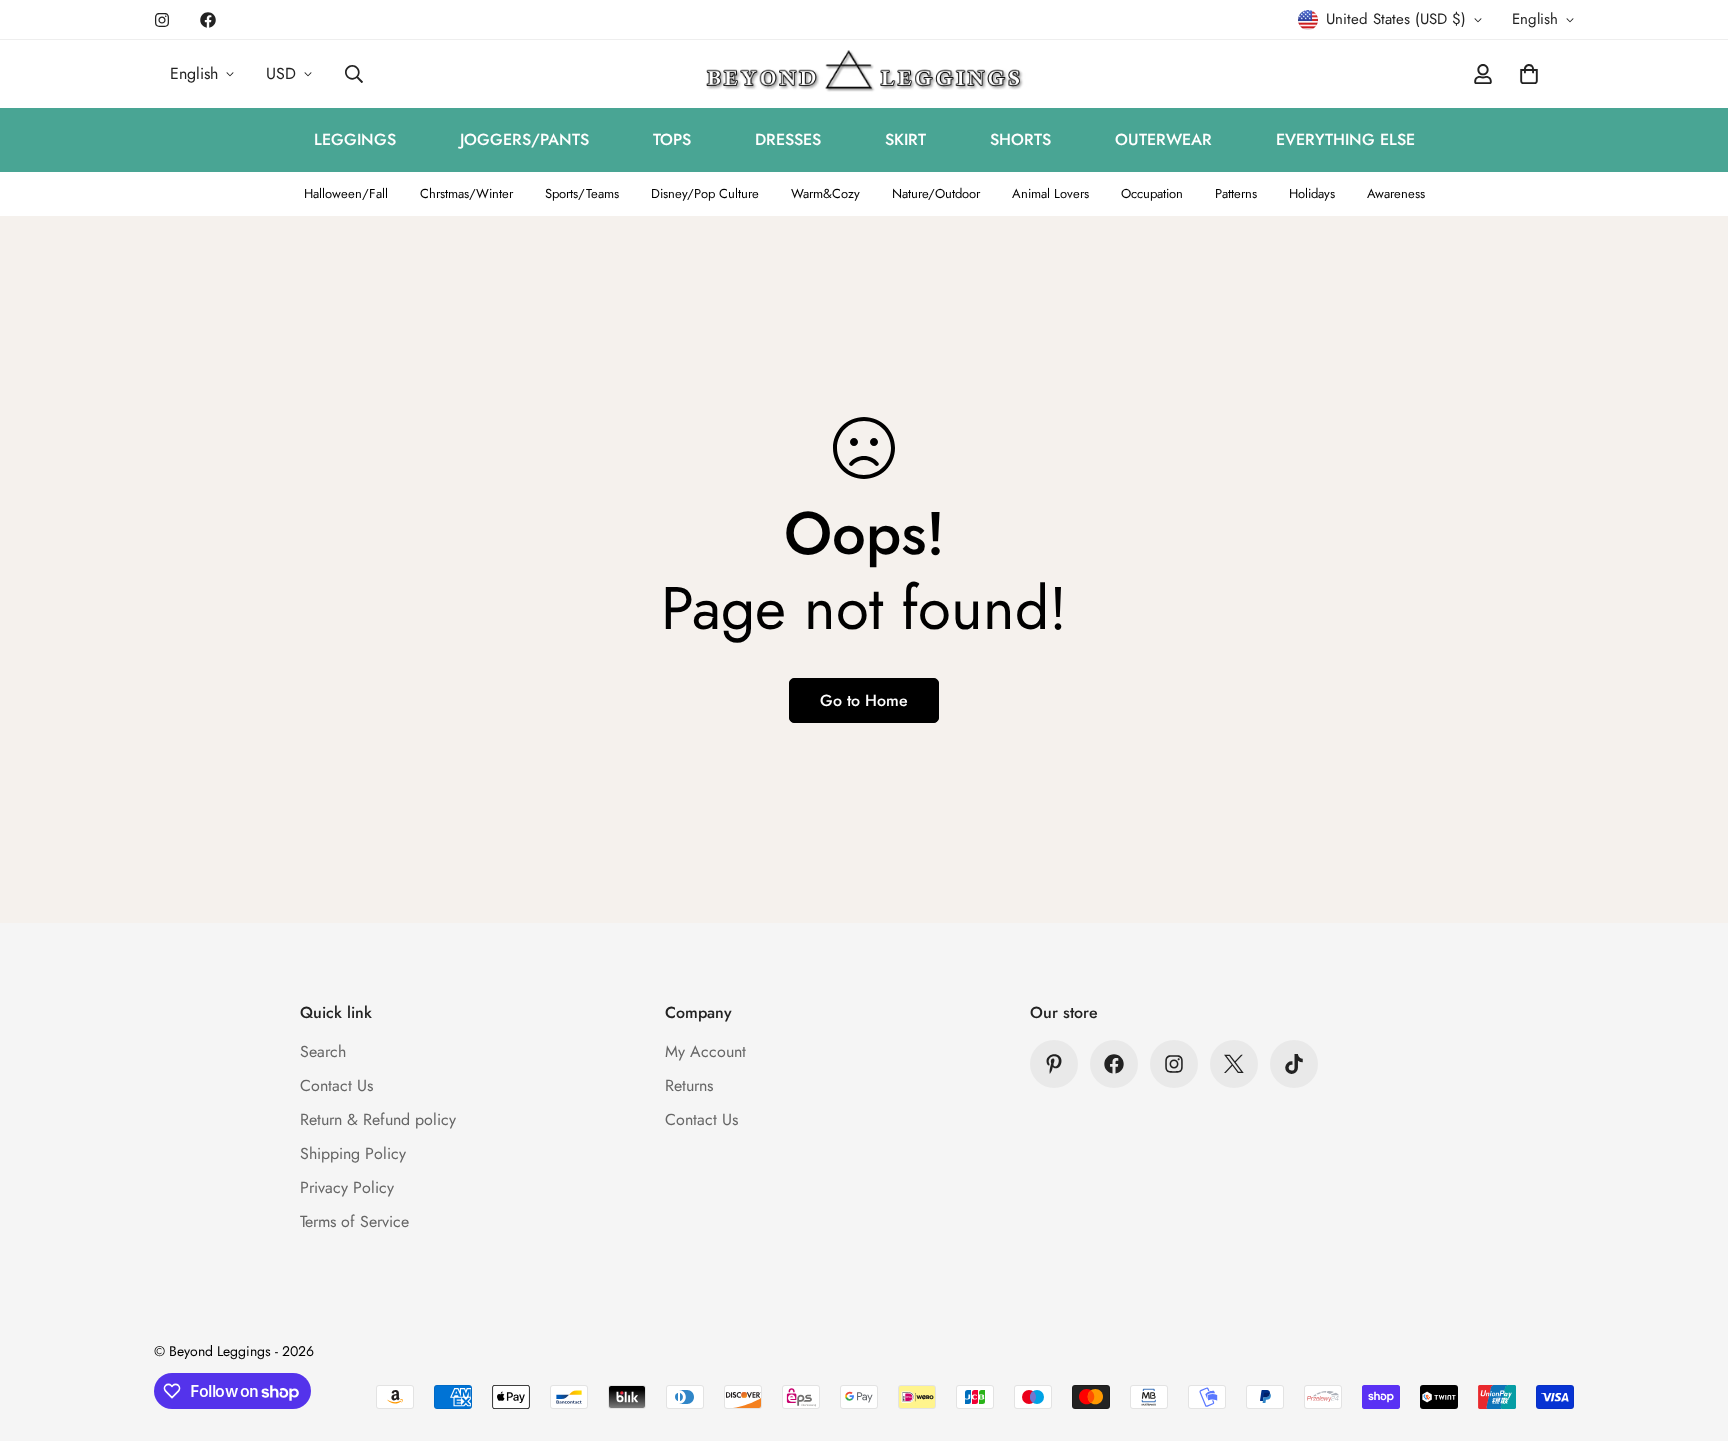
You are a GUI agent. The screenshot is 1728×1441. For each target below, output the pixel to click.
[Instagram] (162, 20)
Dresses (788, 139)
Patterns (1236, 193)
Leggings (355, 139)
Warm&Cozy (825, 193)
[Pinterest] (1054, 1064)
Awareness (1396, 193)
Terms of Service (354, 1221)
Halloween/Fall (346, 193)
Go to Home (864, 700)
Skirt (905, 139)
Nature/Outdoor (936, 193)
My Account (705, 1051)
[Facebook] (208, 20)
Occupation (1152, 193)
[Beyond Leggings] (864, 74)
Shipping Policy (353, 1153)
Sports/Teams (582, 193)
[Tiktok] (1294, 1064)
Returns (689, 1085)
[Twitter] (1234, 1064)
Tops (672, 139)
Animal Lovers (1050, 193)
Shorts (1020, 139)
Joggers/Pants (524, 139)
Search (323, 1051)
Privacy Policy (347, 1187)
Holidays (1312, 193)
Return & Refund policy (378, 1119)
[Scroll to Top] (1689, 1332)
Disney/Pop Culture (705, 193)
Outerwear (1163, 139)
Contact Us (336, 1085)
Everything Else (1345, 139)
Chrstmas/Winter (466, 193)
